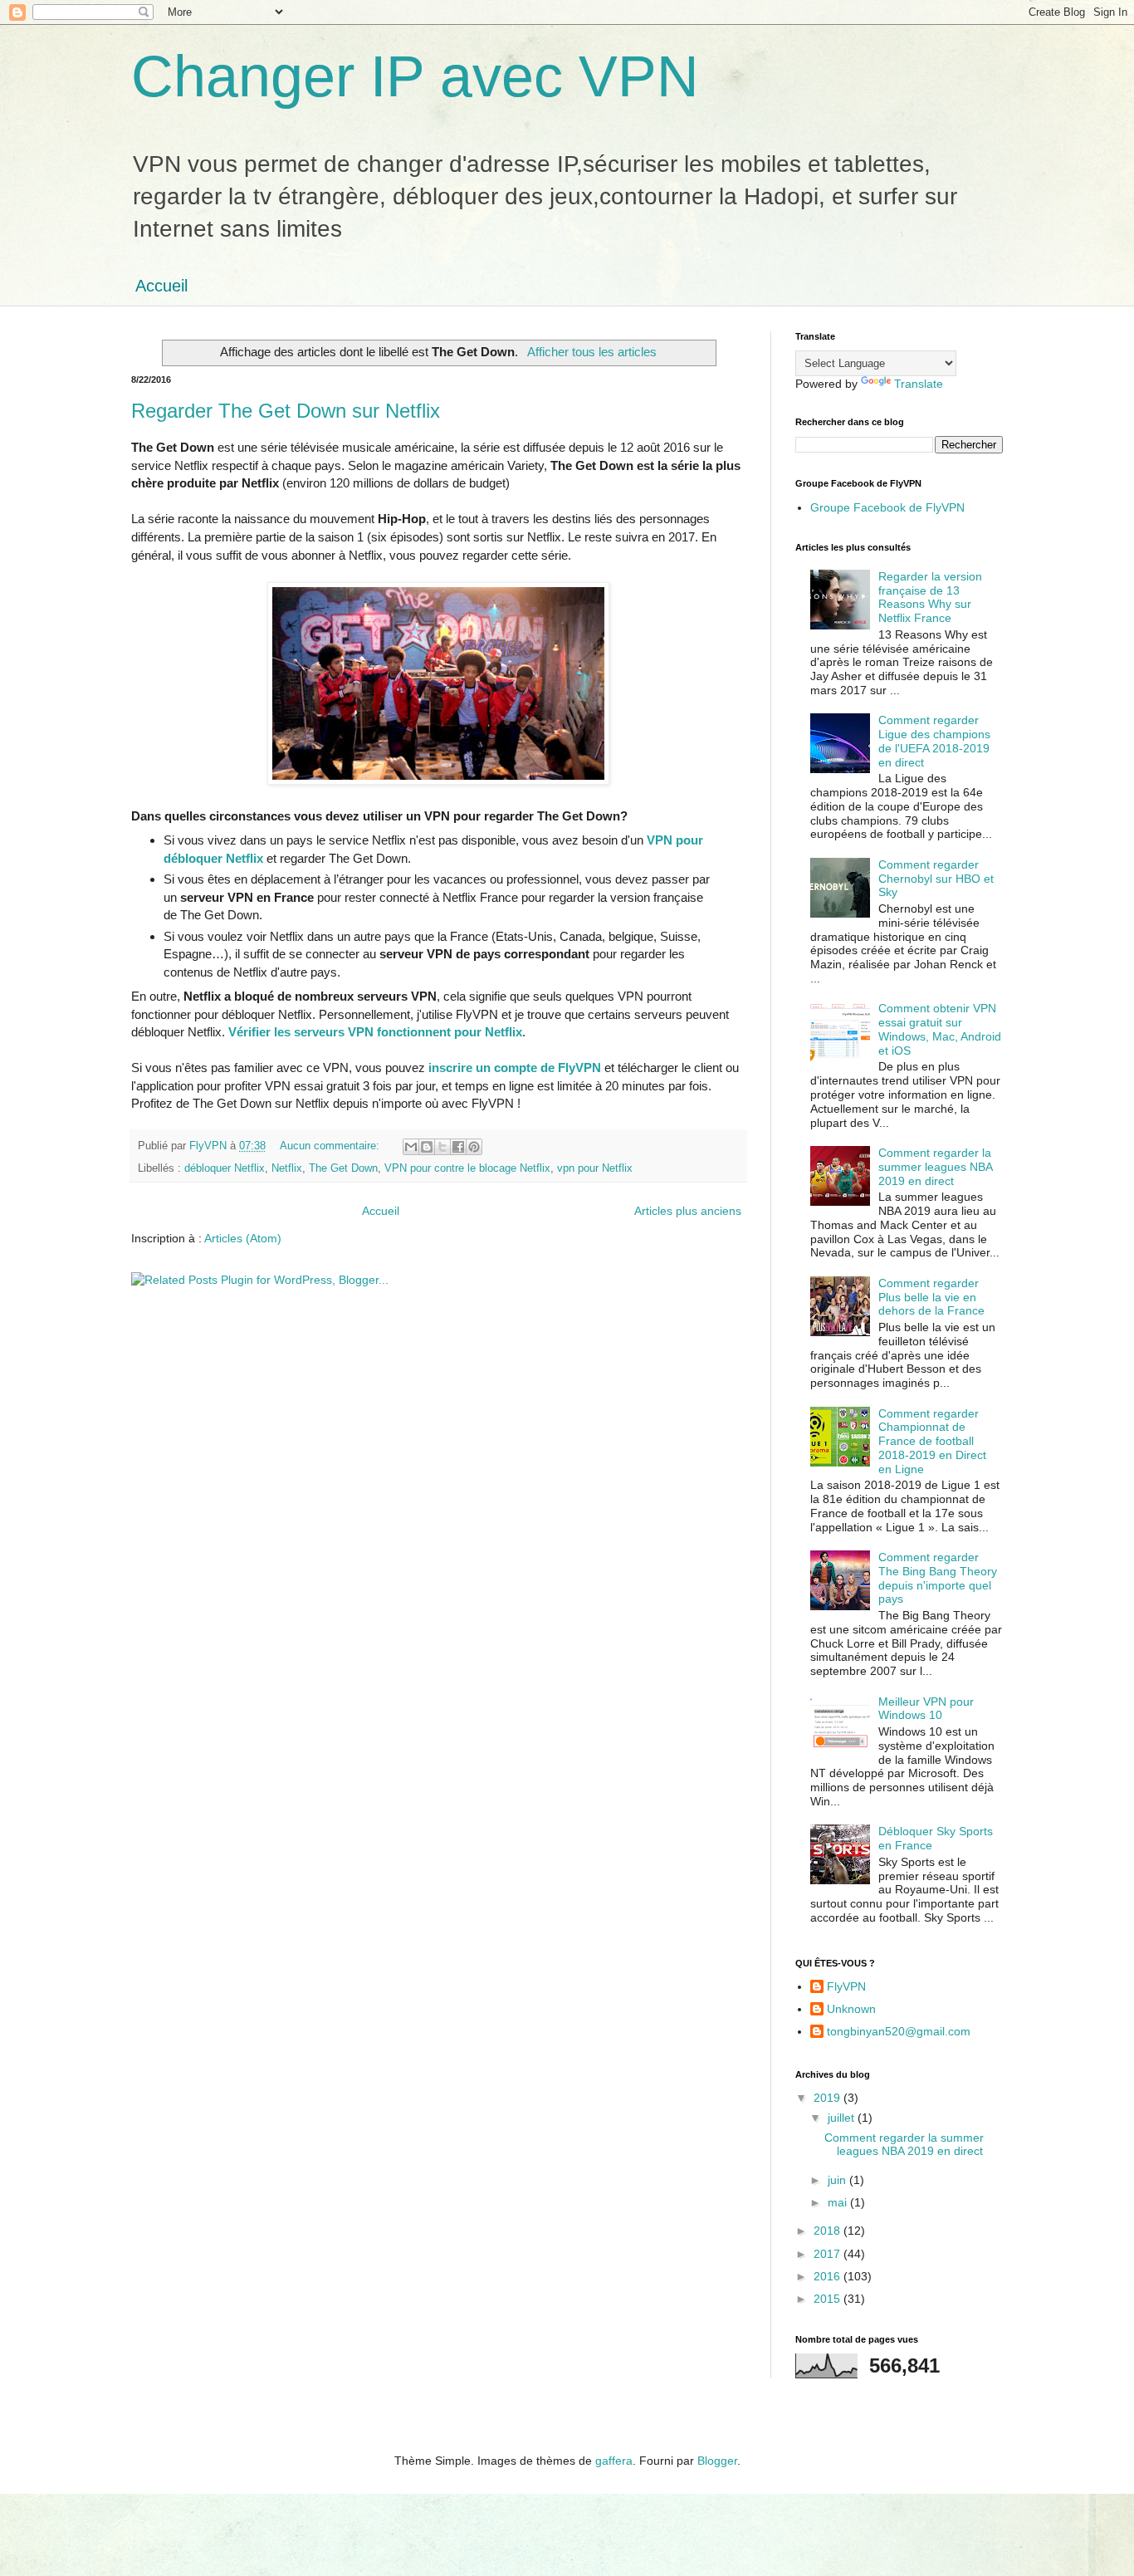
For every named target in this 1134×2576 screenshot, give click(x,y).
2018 (829, 2231)
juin (838, 2180)
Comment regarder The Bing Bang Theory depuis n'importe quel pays (938, 1578)
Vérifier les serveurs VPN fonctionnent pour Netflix (375, 1032)
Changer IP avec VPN (415, 76)
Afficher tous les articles (591, 352)
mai (839, 2202)
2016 (829, 2276)
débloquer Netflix (225, 1168)
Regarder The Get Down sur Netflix (286, 411)
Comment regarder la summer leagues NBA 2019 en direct (935, 1167)
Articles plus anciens (688, 1211)
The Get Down (343, 1168)
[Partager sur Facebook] (458, 1147)
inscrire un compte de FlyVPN (515, 1068)
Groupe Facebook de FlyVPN (887, 507)
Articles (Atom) (243, 1238)
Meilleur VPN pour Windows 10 (926, 1709)
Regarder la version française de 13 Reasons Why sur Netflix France (930, 597)
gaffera (614, 2461)
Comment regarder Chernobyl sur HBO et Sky (936, 879)
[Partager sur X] (442, 1147)
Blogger (717, 2461)
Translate (919, 384)
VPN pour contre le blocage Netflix (467, 1168)
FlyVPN (846, 1986)
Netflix (287, 1168)
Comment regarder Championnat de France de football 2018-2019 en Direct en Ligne (932, 1441)
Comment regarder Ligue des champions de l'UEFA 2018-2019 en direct (934, 741)
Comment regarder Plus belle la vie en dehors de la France (931, 1297)
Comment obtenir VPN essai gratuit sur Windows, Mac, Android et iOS (940, 1029)
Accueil (161, 286)
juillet (843, 2118)
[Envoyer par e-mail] (411, 1147)
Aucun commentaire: (331, 1146)
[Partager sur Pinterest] (474, 1147)
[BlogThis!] (427, 1147)
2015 (829, 2299)
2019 (829, 2098)
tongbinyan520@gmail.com (899, 2031)
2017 (829, 2254)
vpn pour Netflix (595, 1168)
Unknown (851, 2009)
